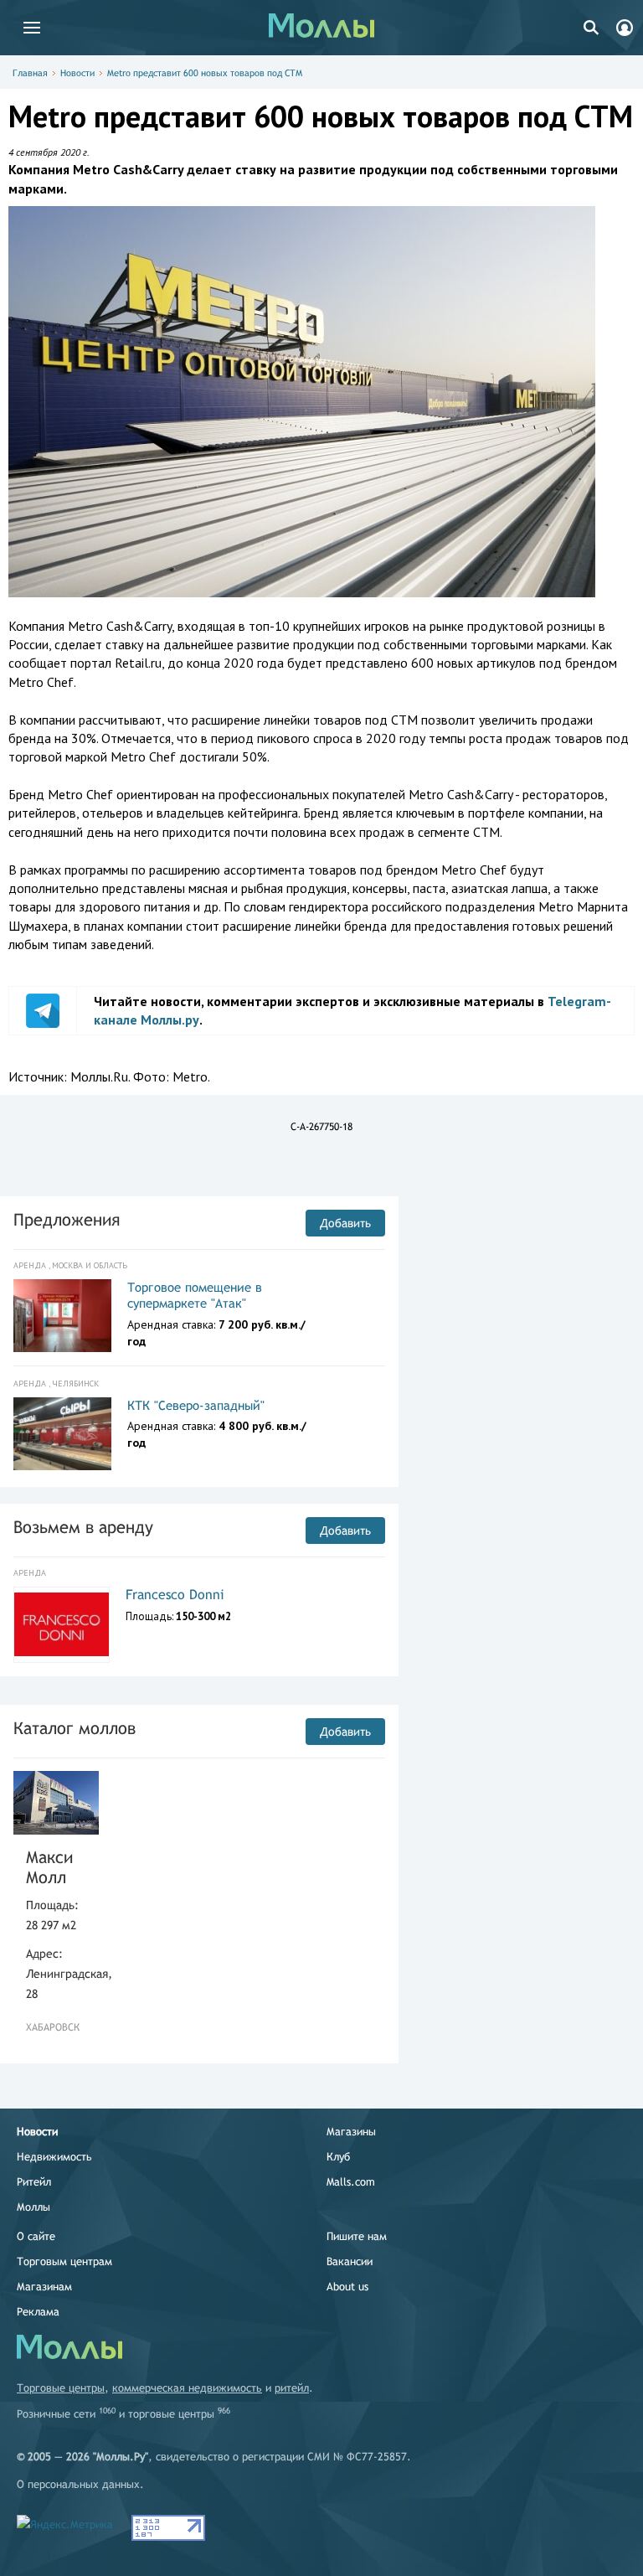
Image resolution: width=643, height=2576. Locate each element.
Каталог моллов (75, 1728)
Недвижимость (54, 2157)
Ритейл (34, 2182)
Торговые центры (61, 2388)
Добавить (345, 1223)
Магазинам (44, 2287)
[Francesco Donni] (62, 1624)
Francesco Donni (175, 1595)
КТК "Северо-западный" (196, 1405)
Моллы (33, 2207)
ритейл (292, 2388)
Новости (77, 73)
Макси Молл (49, 1867)
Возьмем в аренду (83, 1527)
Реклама (38, 2312)
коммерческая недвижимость (187, 2388)
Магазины (351, 2132)
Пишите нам (357, 2236)
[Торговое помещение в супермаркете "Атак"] (62, 1316)
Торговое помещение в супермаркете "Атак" (195, 1296)
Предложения (67, 1219)
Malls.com (351, 2182)
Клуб (338, 2157)
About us (347, 2287)
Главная (30, 73)
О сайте (36, 2236)
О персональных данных (78, 2484)
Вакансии (350, 2261)
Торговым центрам (64, 2261)
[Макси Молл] (56, 1803)
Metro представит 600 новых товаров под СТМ (205, 73)
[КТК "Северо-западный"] (62, 1434)
